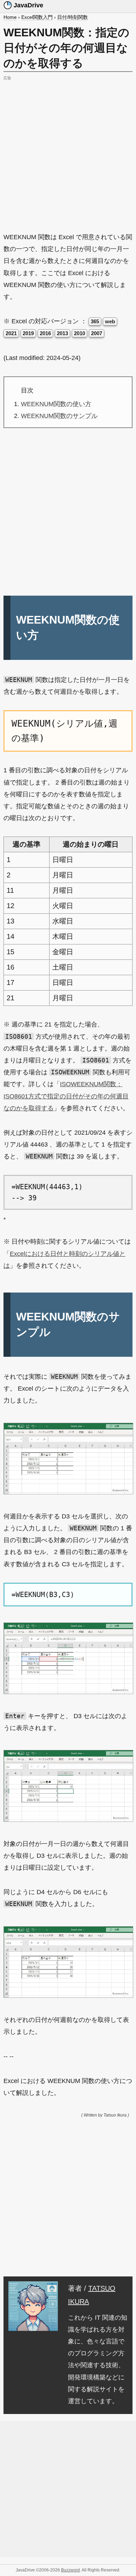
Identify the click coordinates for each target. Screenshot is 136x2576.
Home (10, 17)
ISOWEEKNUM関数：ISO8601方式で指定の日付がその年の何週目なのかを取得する (66, 1096)
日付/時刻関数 (73, 17)
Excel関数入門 (37, 17)
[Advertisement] (68, 150)
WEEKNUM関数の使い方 (56, 404)
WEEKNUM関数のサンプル (59, 416)
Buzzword (70, 2570)
